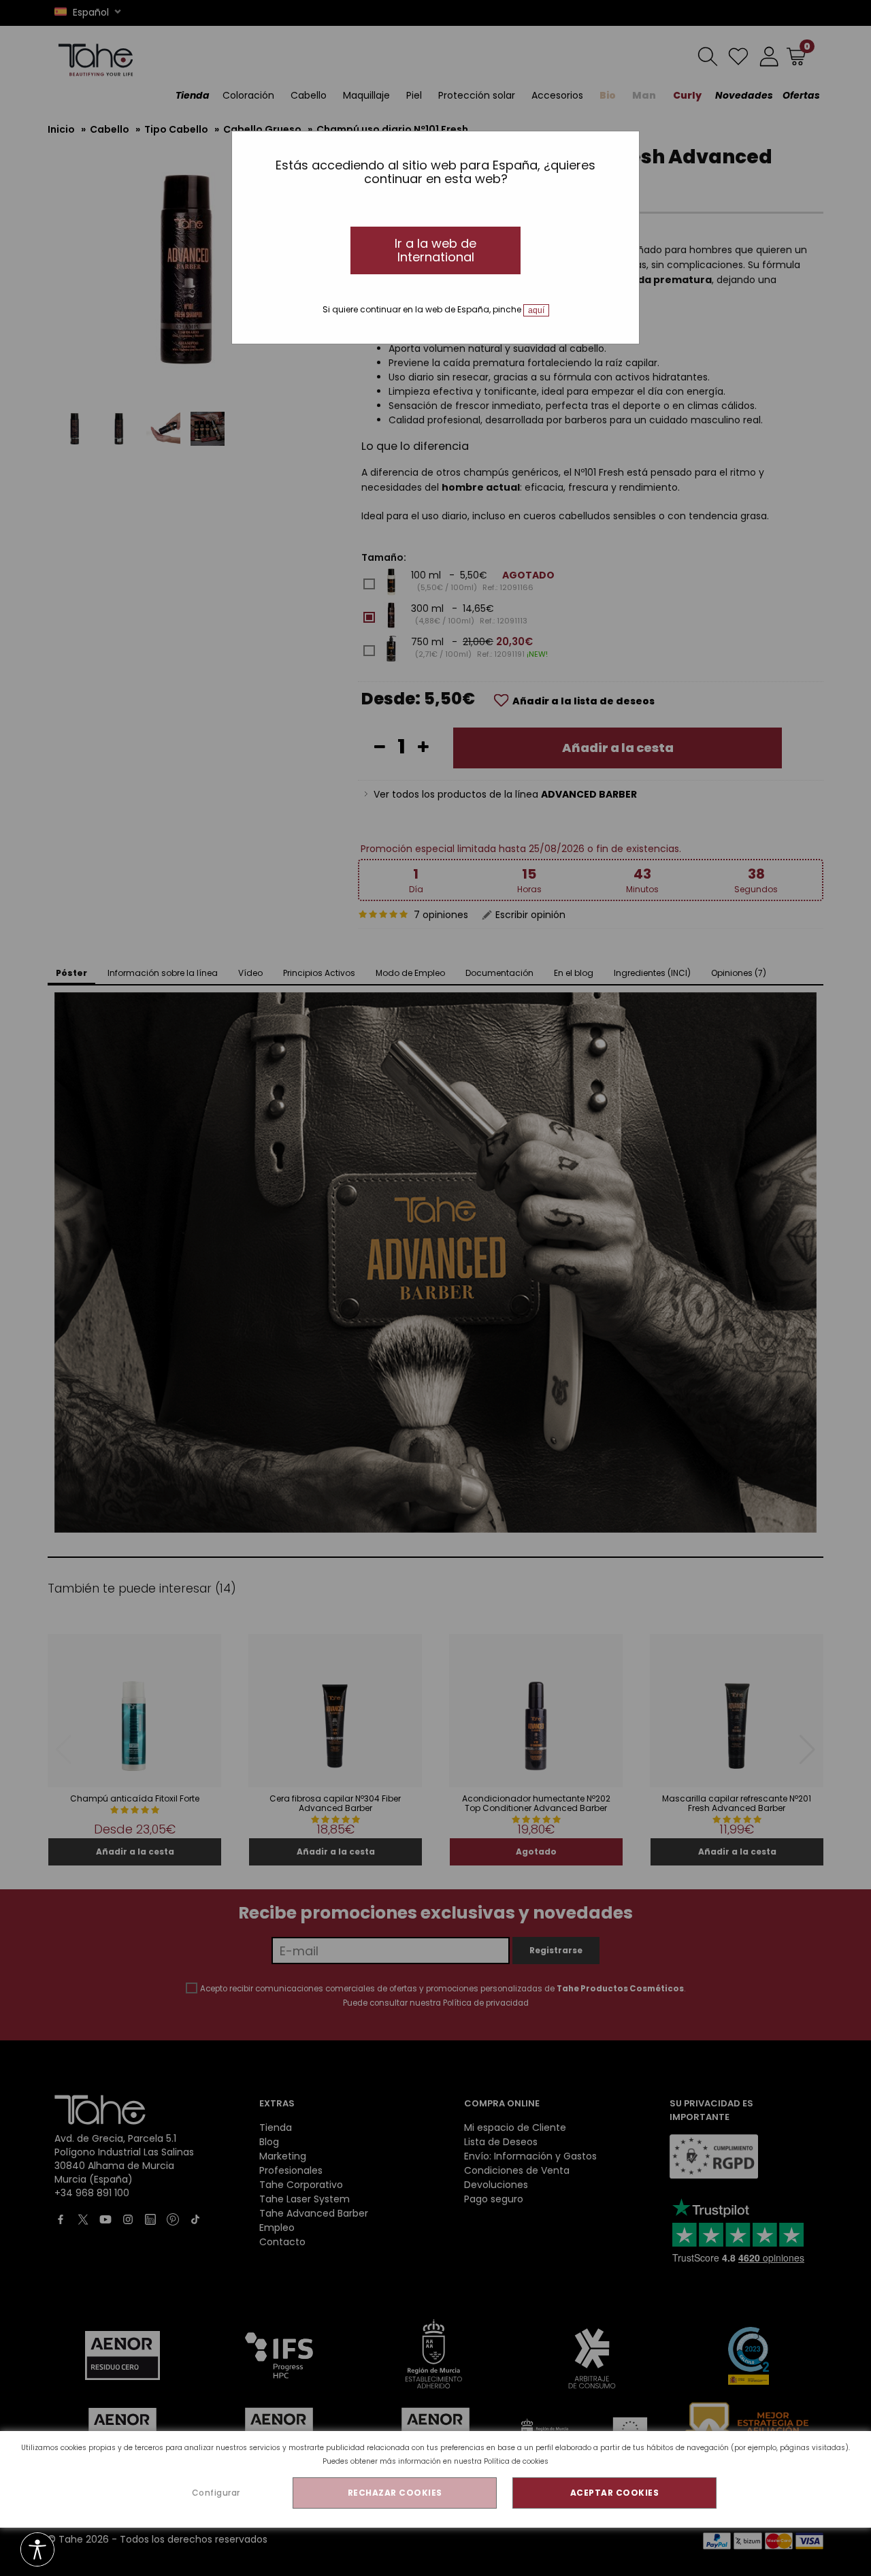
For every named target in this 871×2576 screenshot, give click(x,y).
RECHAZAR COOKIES (395, 2493)
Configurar (216, 2493)
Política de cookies (516, 2461)
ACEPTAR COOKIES (615, 2493)
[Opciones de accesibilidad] (37, 2550)
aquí (536, 310)
